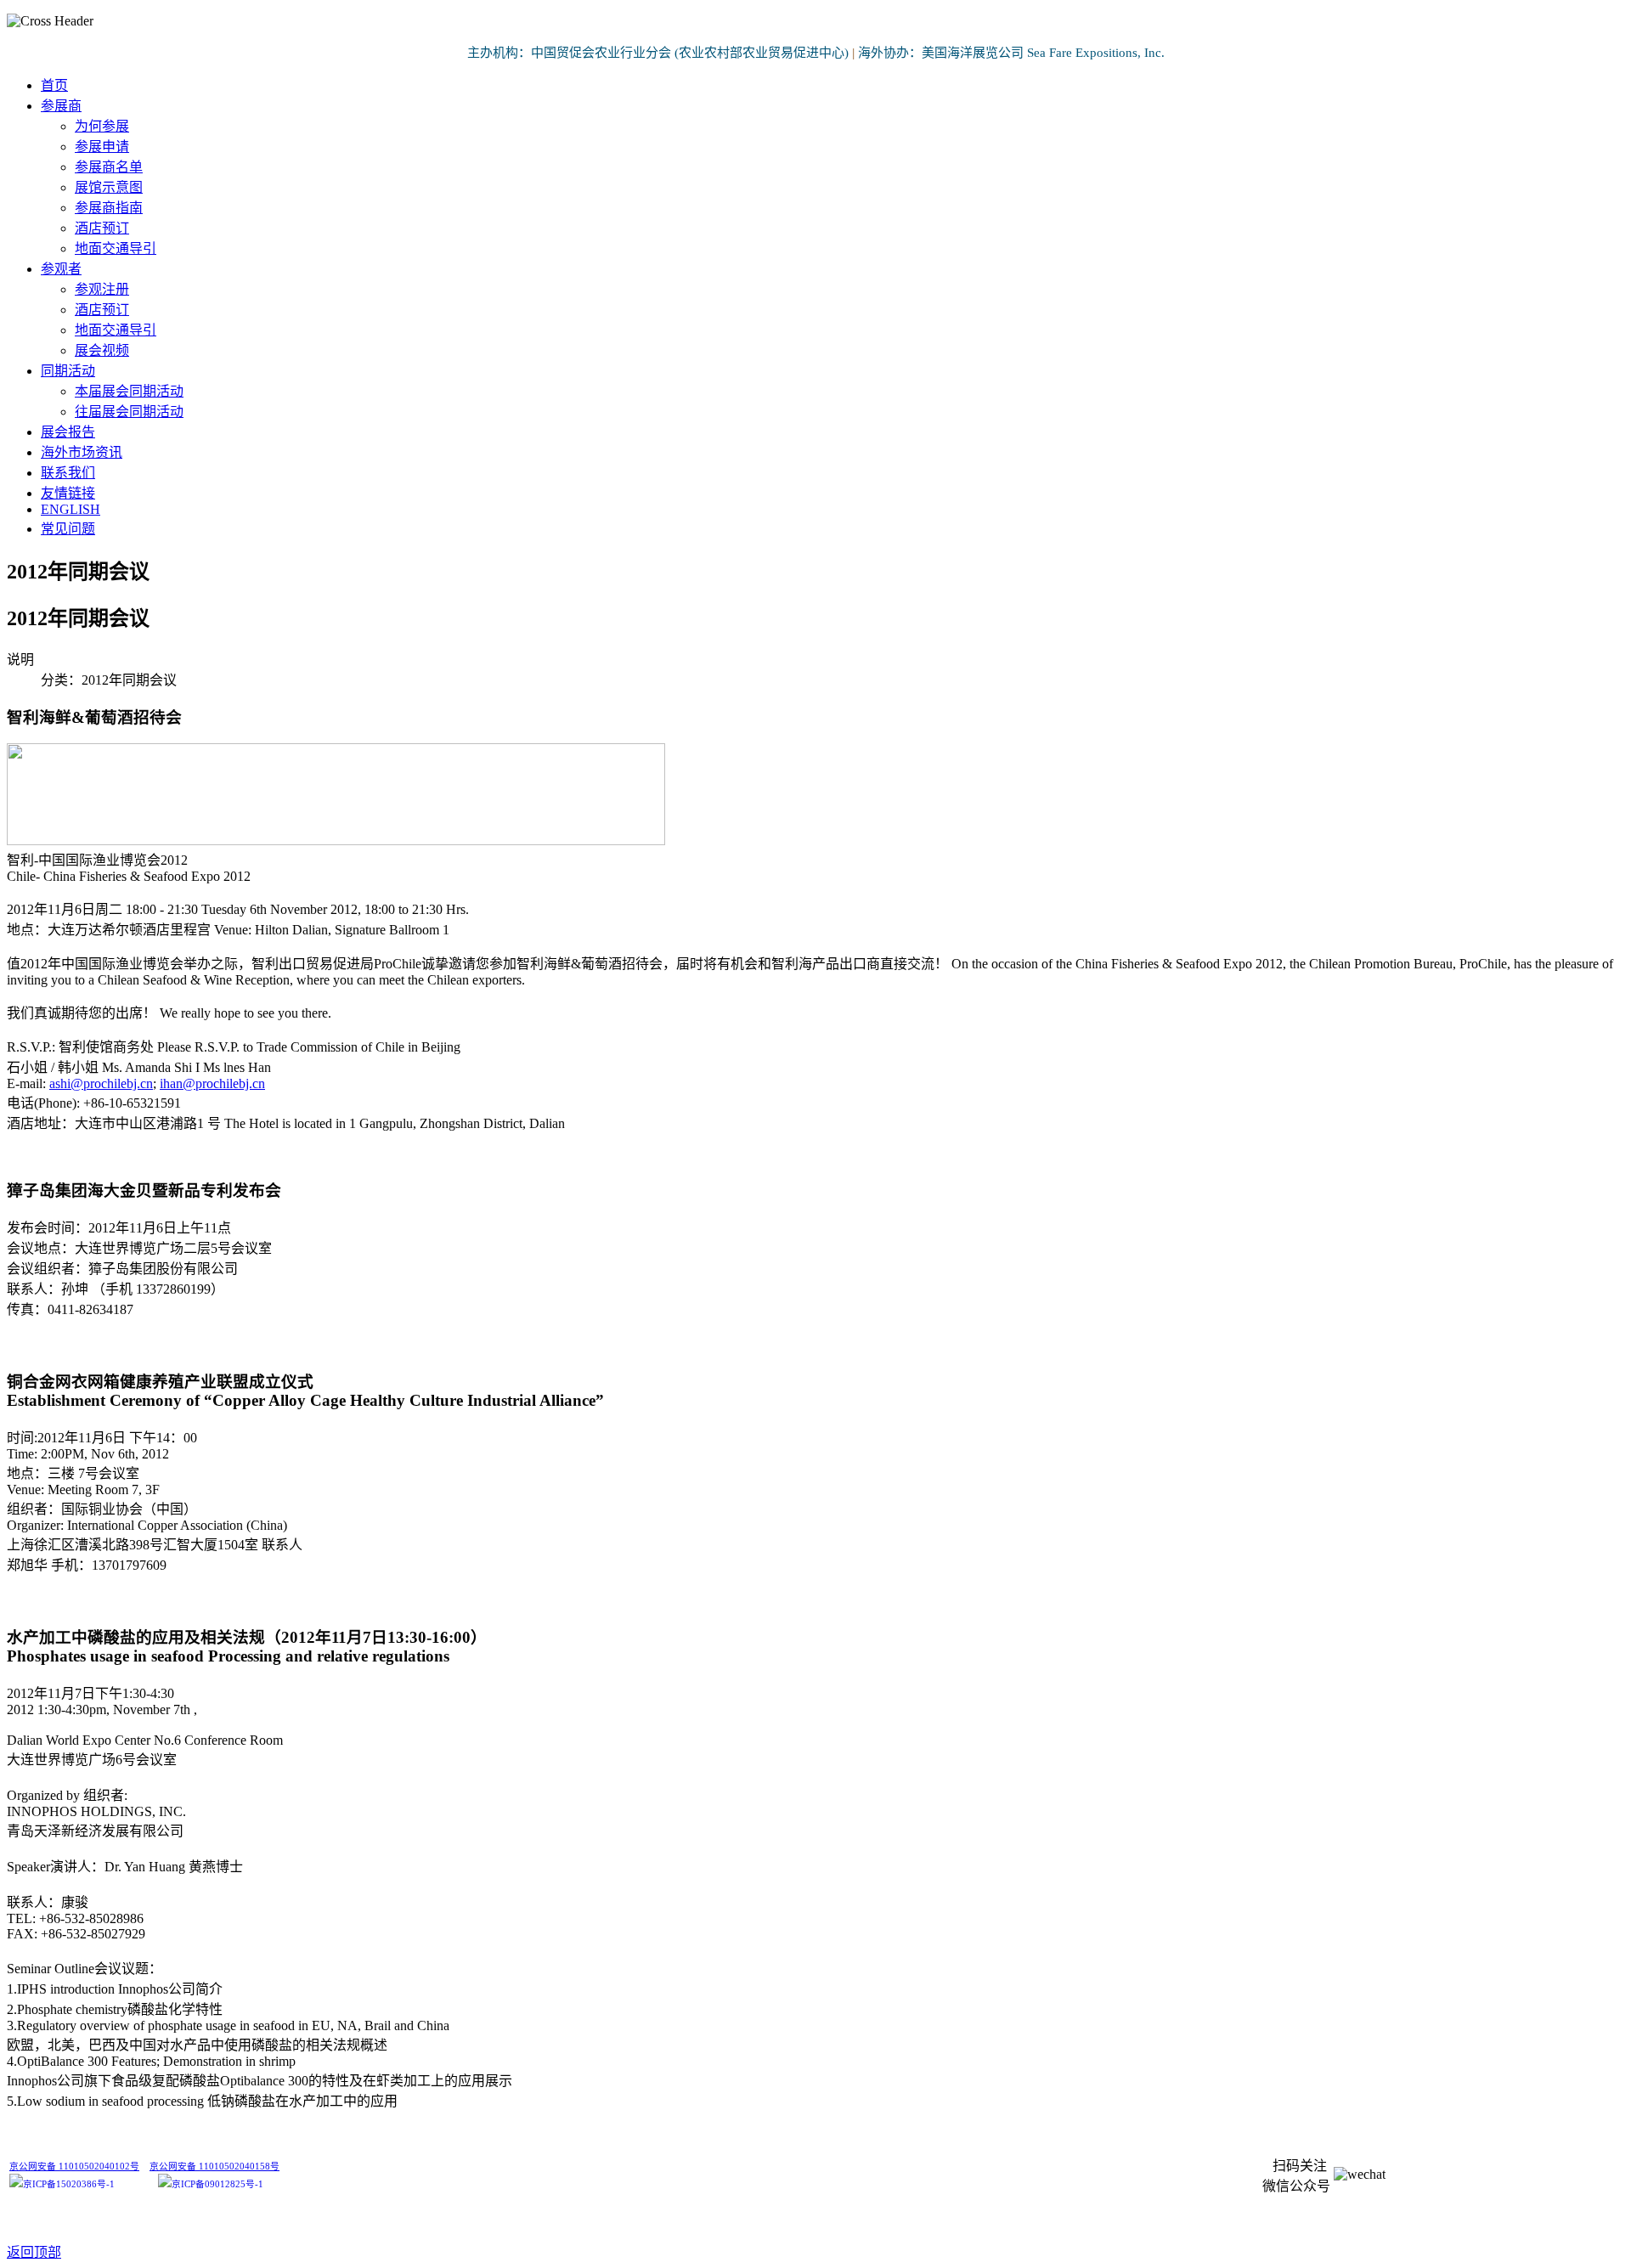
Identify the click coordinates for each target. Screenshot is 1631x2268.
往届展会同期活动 (129, 412)
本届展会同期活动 (129, 391)
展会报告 (68, 432)
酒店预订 (102, 228)
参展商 (61, 106)
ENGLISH (71, 509)
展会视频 (102, 350)
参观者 (61, 269)
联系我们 (68, 473)
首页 (54, 85)
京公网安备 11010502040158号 (214, 2166)
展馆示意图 (109, 187)
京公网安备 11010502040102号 (74, 2166)
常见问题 (68, 529)
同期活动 (68, 371)
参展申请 (102, 147)
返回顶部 (34, 2252)
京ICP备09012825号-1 (217, 2184)
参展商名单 (109, 167)
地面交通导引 (116, 248)
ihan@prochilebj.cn (212, 1083)
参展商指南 (109, 208)
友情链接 (68, 493)
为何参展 (102, 126)
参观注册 (102, 289)
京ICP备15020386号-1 (69, 2184)
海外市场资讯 (82, 452)
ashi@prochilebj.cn (101, 1083)
